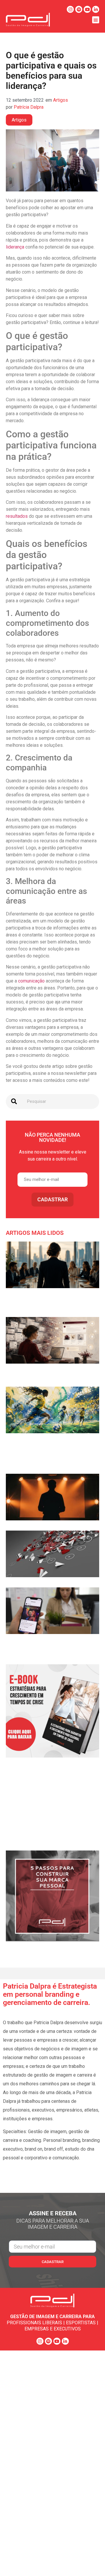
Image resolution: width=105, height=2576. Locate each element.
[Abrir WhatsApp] (90, 2561)
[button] (96, 20)
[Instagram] (70, 9)
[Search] (14, 1102)
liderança (15, 247)
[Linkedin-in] (96, 9)
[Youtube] (87, 9)
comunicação (31, 981)
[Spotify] (79, 9)
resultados (17, 516)
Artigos (61, 100)
